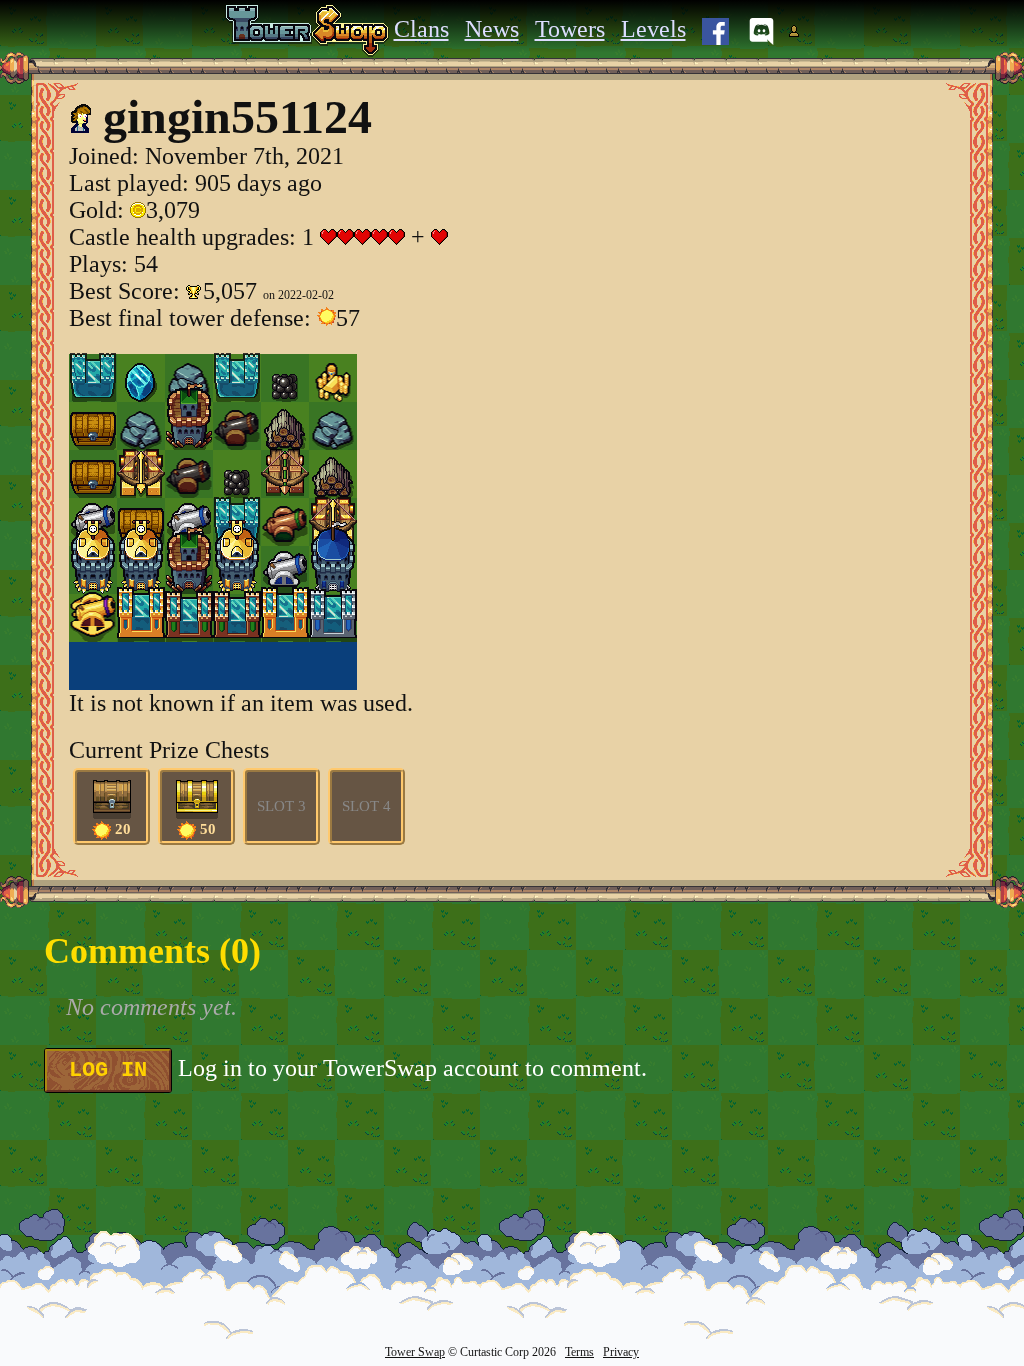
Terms (579, 1352)
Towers (570, 29)
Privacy (621, 1352)
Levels (653, 29)
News (492, 29)
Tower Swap (415, 1352)
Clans (421, 29)
